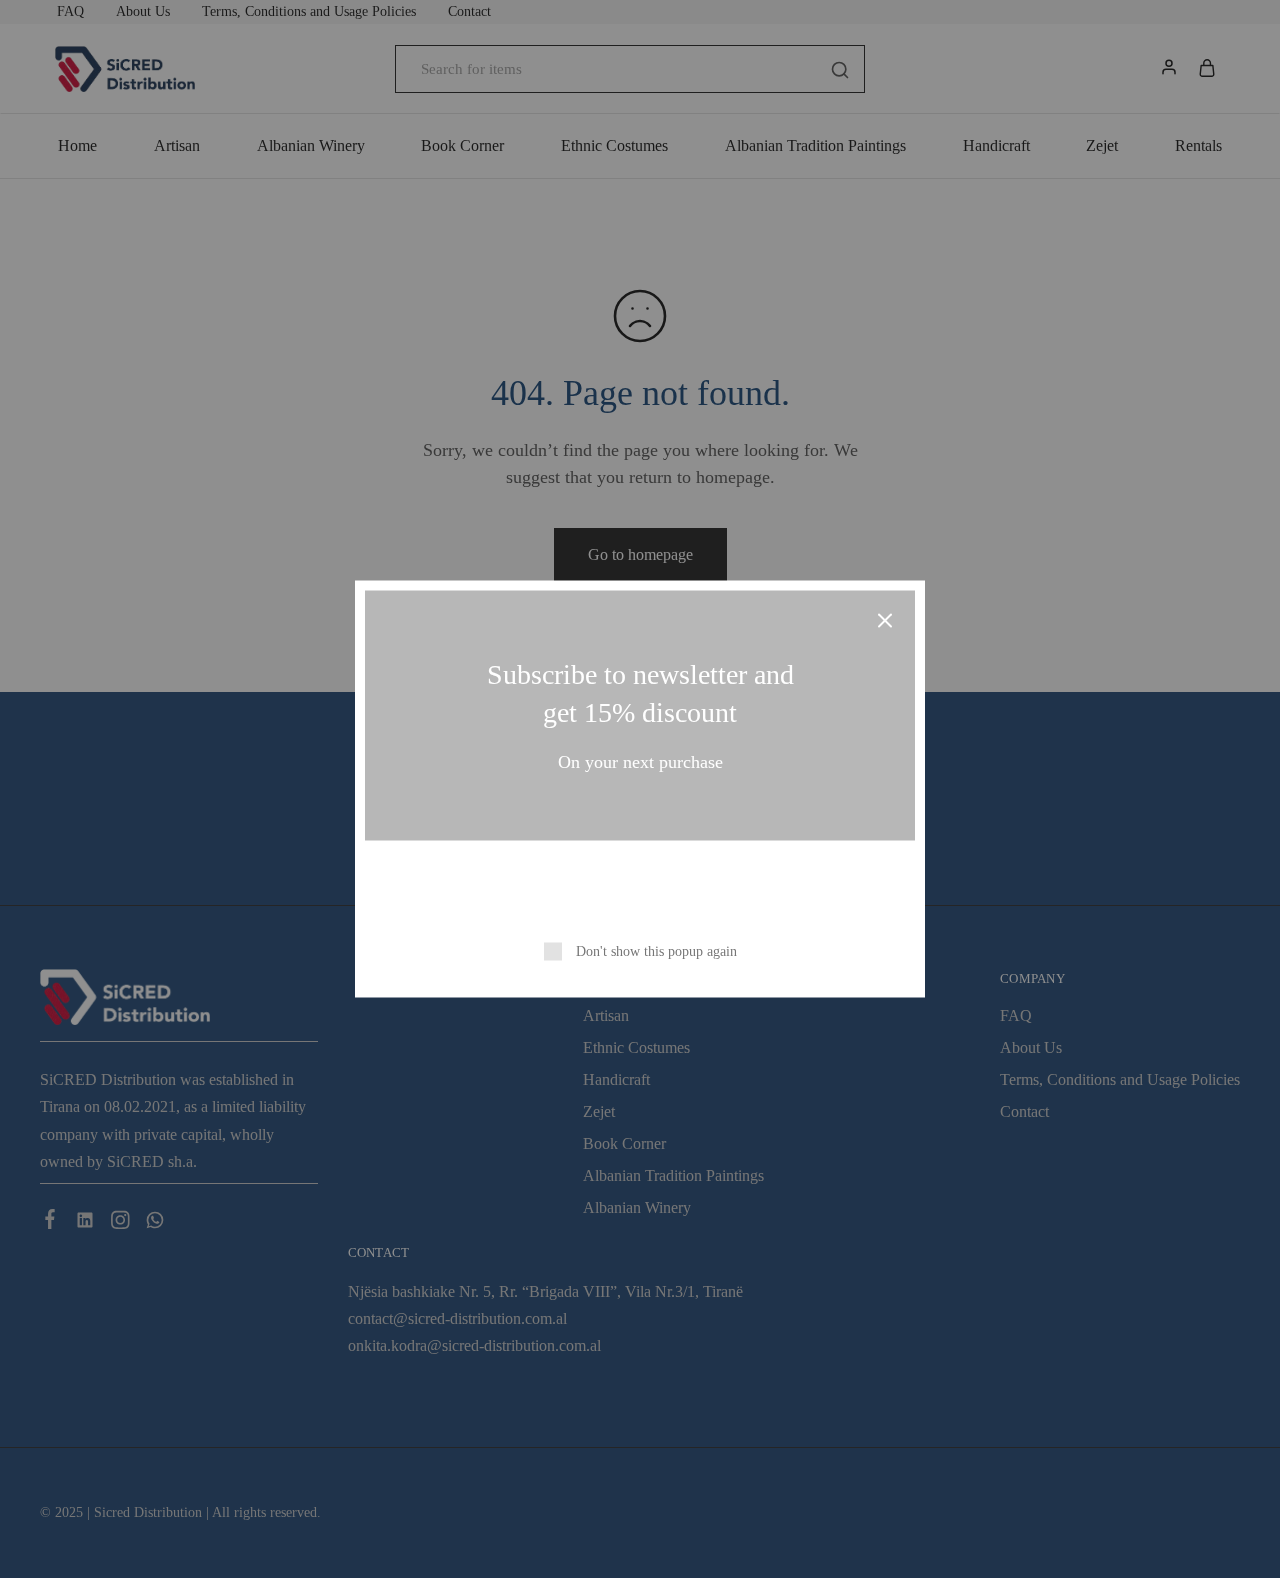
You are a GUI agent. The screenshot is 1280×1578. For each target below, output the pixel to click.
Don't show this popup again (656, 951)
